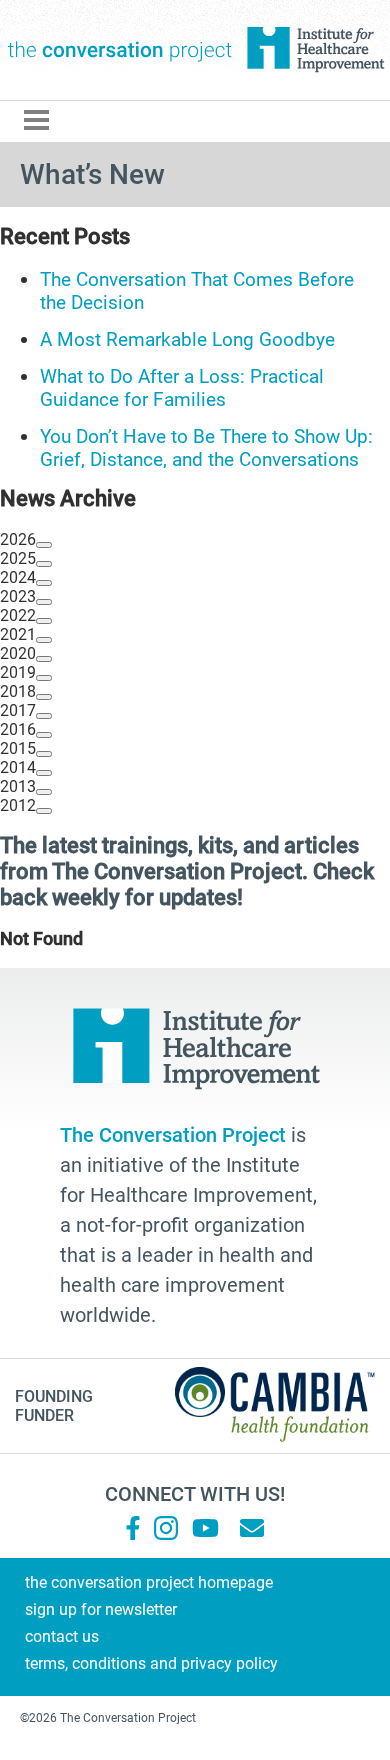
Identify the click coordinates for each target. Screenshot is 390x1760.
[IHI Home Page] (315, 50)
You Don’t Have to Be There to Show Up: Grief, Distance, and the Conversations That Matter (206, 459)
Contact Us (62, 1636)
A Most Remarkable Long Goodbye (187, 339)
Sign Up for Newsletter (101, 1609)
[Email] (252, 1528)
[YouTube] (204, 1528)
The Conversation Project (120, 50)
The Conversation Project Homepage (149, 1582)
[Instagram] (166, 1528)
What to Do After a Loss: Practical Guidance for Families (182, 388)
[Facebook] (133, 1528)
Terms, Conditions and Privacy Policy (151, 1663)
